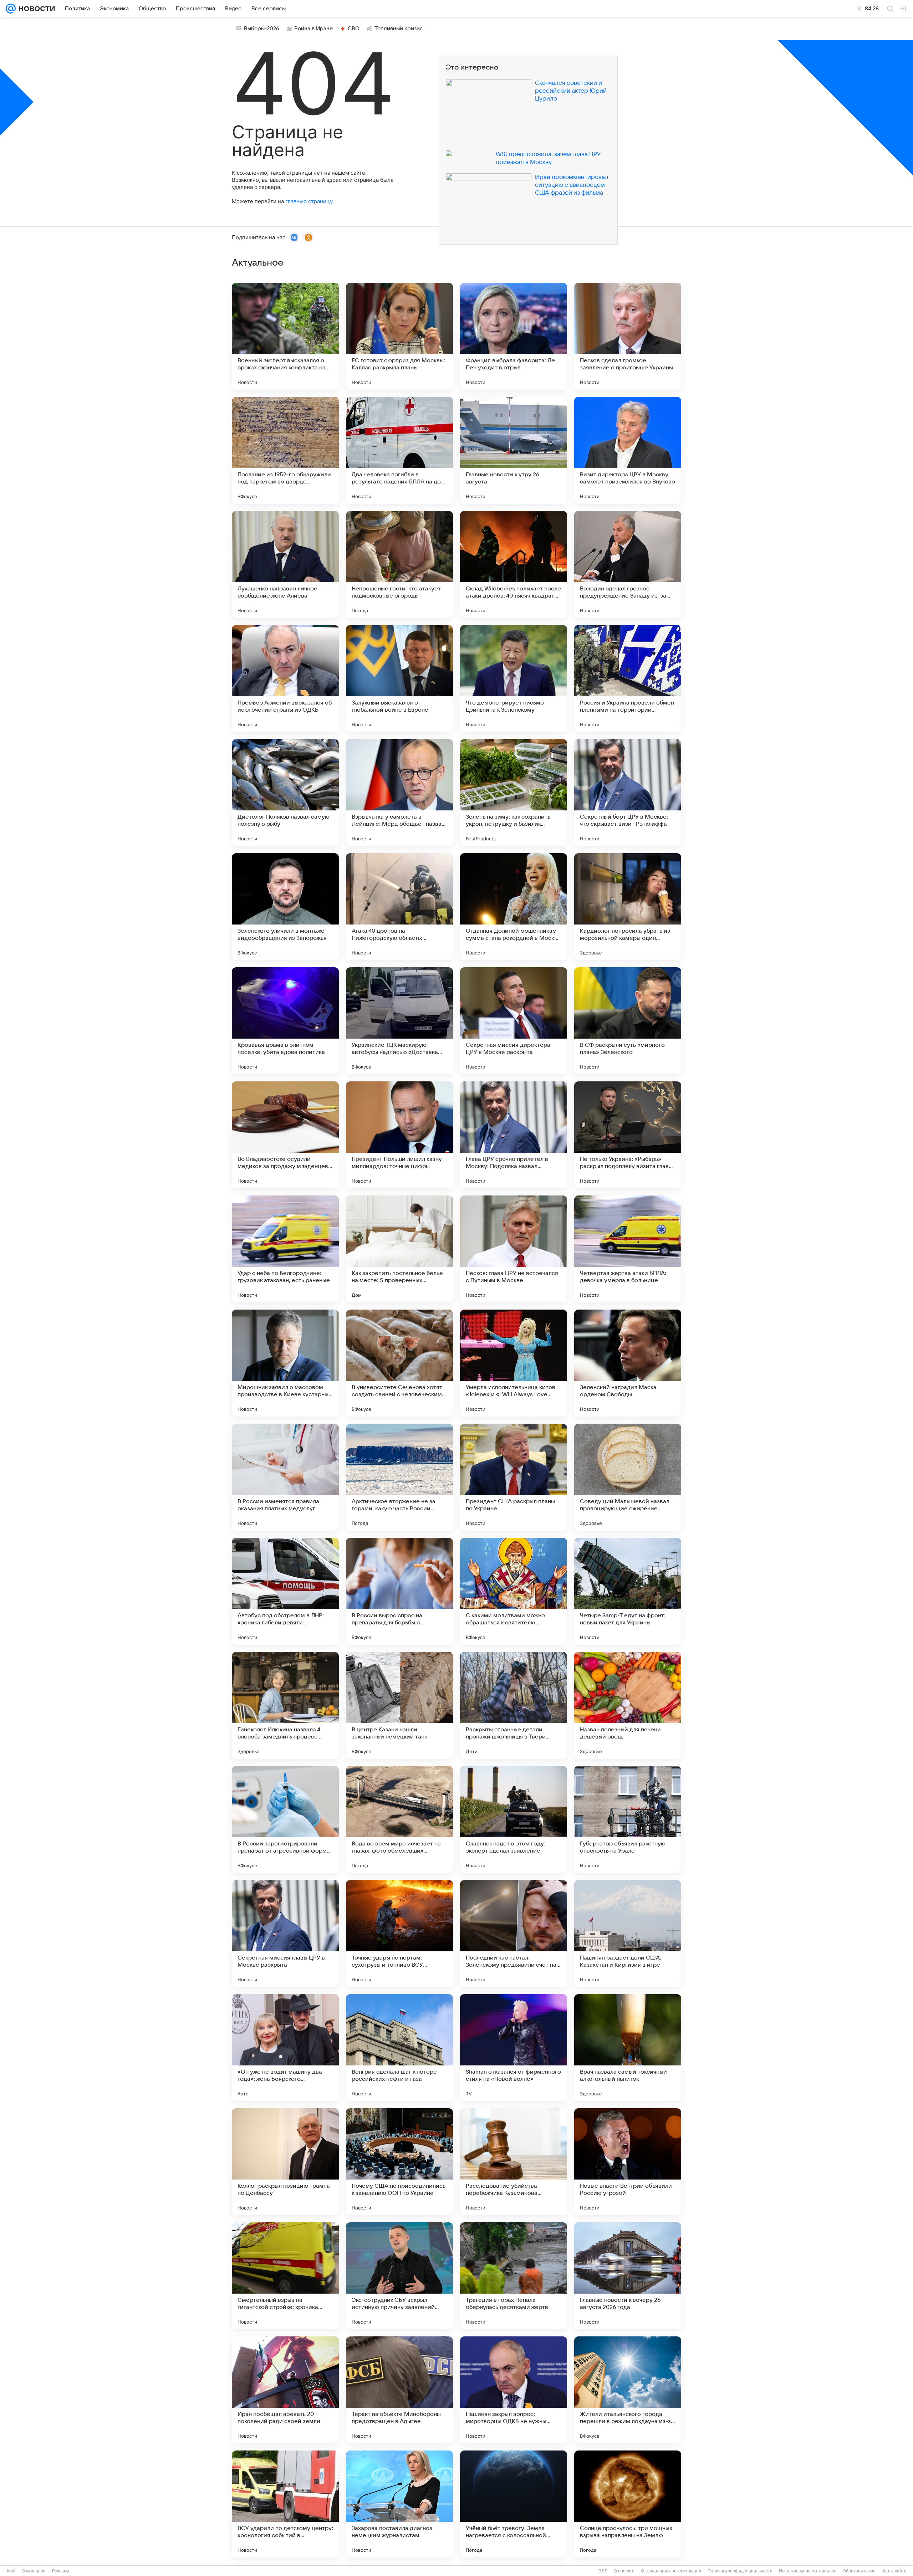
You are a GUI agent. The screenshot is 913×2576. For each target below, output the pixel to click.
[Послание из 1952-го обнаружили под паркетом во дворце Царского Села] (285, 450)
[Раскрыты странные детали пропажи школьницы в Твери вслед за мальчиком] (514, 1705)
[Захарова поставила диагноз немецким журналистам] (399, 2504)
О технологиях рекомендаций (671, 2571)
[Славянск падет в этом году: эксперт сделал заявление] (514, 1819)
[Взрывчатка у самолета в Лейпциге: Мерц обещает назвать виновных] (399, 793)
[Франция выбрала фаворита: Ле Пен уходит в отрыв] (514, 336)
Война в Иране (313, 29)
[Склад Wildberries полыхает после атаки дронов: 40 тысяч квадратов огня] (514, 564)
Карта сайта (894, 2571)
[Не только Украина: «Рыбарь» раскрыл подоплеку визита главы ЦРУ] (628, 1135)
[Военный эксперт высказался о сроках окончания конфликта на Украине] (285, 336)
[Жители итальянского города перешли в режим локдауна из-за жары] (628, 2390)
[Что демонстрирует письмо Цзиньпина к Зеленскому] (514, 678)
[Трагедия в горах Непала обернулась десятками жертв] (514, 2276)
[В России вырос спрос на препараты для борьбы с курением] (399, 1591)
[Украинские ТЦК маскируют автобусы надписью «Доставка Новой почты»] (399, 1021)
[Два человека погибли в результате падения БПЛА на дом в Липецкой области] (399, 450)
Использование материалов (808, 2571)
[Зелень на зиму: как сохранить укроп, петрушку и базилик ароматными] (514, 793)
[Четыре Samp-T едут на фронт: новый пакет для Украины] (628, 1591)
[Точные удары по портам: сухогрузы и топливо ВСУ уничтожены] (399, 1934)
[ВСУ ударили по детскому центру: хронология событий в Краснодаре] (285, 2504)
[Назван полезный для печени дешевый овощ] (628, 1705)
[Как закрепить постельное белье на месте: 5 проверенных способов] (399, 1249)
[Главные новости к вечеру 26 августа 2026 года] (628, 2276)
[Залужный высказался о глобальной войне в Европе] (399, 678)
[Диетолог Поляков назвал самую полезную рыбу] (285, 793)
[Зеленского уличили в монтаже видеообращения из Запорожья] (285, 907)
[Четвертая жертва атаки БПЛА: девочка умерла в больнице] (628, 1249)
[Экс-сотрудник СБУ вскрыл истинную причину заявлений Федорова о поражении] (399, 2276)
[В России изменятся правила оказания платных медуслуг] (285, 1477)
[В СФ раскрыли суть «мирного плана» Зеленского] (628, 1021)
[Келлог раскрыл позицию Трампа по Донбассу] (285, 2162)
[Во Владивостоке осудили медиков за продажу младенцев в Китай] (285, 1135)
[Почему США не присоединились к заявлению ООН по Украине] (399, 2162)
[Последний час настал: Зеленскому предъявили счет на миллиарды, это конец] (514, 1934)
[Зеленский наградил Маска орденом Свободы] (628, 1363)
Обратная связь (859, 2571)
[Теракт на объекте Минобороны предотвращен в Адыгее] (399, 2390)
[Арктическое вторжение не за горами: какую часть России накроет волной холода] (399, 1477)
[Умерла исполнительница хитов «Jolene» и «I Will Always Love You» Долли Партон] (514, 1363)
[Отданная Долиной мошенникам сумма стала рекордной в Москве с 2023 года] (514, 907)
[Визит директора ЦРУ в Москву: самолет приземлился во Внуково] (628, 450)
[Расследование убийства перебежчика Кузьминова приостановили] (514, 2162)
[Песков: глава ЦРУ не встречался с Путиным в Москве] (514, 1249)
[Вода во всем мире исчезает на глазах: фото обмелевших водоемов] (399, 1819)
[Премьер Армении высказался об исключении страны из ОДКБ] (285, 678)
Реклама (61, 2571)
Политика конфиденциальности (740, 2571)
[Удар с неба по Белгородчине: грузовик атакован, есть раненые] (285, 1249)
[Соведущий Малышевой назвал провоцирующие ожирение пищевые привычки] (628, 1477)
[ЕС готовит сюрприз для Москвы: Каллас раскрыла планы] (399, 336)
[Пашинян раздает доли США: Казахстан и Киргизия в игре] (628, 1934)
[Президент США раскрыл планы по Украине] (514, 1477)
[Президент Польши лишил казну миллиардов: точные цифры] (399, 1135)
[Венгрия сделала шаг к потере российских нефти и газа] (399, 2048)
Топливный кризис (399, 29)
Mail (11, 2571)
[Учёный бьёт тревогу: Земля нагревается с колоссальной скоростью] (514, 2504)
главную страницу (309, 201)
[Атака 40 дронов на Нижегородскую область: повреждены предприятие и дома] (399, 907)
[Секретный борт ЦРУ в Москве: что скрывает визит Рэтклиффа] (628, 793)
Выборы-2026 (262, 29)
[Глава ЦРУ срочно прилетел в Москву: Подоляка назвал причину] (514, 1135)
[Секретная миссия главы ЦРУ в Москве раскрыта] (285, 1934)
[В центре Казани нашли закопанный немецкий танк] (399, 1705)
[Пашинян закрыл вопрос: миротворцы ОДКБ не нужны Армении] (514, 2390)
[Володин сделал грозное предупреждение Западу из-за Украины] (628, 564)
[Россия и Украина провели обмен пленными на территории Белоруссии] (628, 678)
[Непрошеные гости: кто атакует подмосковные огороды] (399, 564)
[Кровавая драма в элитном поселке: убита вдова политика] (285, 1021)
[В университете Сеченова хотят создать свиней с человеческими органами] (399, 1363)
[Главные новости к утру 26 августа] (514, 450)
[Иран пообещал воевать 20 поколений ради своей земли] (285, 2390)
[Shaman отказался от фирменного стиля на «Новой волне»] (514, 2048)
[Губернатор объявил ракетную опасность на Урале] (628, 1819)
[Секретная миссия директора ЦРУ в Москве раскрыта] (514, 1021)
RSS (603, 2571)
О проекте (624, 2571)
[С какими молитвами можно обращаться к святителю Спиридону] (514, 1591)
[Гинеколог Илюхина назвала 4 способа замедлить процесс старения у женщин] (285, 1705)
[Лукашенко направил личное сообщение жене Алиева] (285, 564)
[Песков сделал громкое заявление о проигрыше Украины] (628, 336)
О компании (34, 2571)
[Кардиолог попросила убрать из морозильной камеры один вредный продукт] (628, 907)
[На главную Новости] (35, 9)
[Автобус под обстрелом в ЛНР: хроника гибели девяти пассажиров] (285, 1591)
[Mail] (11, 9)
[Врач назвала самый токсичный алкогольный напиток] (628, 2048)
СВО (354, 29)
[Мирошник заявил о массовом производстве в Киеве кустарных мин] (285, 1363)
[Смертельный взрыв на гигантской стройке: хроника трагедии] (285, 2276)
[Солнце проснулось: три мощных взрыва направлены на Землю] (628, 2504)
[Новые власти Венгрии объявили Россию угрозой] (628, 2162)
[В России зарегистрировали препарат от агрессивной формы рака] (285, 1819)
